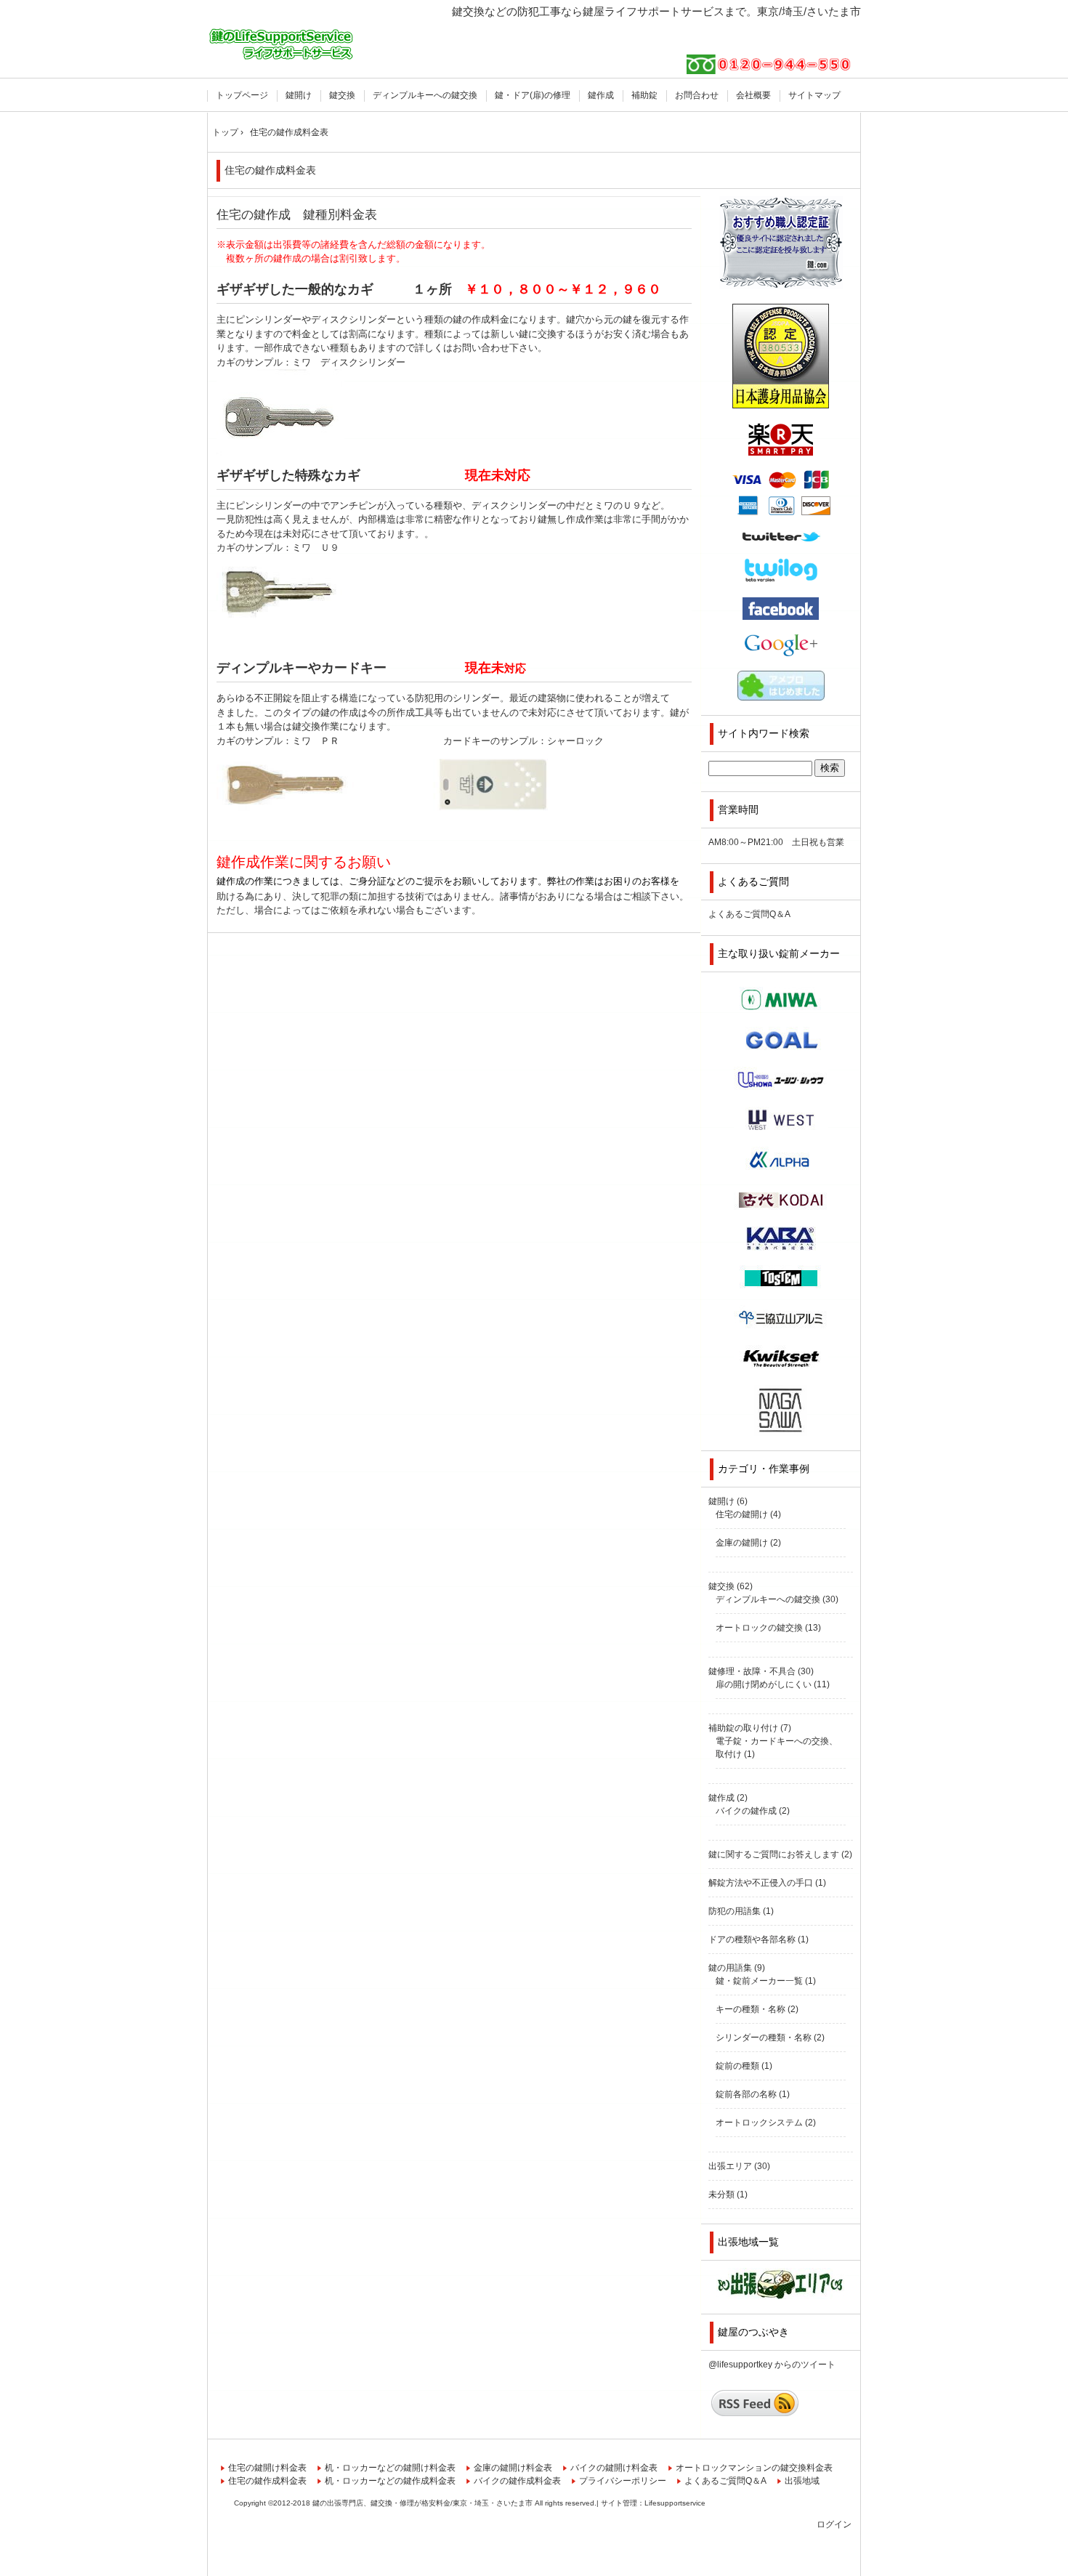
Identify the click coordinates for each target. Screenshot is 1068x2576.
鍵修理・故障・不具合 (752, 1671)
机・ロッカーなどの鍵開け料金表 (390, 2468)
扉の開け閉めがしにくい (764, 1684)
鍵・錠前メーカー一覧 (759, 1981)
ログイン (834, 2524)
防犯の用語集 (735, 1911)
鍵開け (299, 95)
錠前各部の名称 (746, 2094)
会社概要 (753, 95)
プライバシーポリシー (623, 2481)
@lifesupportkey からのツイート (772, 2365)
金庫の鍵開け (742, 1543)
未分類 (721, 2195)
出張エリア (730, 2166)
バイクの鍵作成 (746, 1811)
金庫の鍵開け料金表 (513, 2468)
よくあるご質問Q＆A (749, 914)
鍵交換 (342, 95)
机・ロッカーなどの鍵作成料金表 (390, 2481)
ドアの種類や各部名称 (752, 1939)
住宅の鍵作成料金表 (270, 170)
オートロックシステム (759, 2123)
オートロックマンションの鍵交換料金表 (754, 2468)
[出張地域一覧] (781, 2284)
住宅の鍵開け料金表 (267, 2468)
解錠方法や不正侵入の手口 (761, 1883)
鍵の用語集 (730, 1968)
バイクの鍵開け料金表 (614, 2468)
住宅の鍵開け (742, 1514)
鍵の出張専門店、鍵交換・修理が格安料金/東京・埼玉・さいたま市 (282, 42)
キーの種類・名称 (751, 2009)
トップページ (242, 95)
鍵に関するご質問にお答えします (774, 1854)
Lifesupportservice (675, 2503)
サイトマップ (814, 95)
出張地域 (802, 2481)
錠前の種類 (737, 2066)
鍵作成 (601, 95)
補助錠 (644, 95)
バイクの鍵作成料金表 (517, 2481)
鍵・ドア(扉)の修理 (533, 95)
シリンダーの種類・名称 (764, 2038)
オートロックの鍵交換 (759, 1628)
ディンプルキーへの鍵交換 (425, 95)
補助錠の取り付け (743, 1728)
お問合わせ (697, 95)
